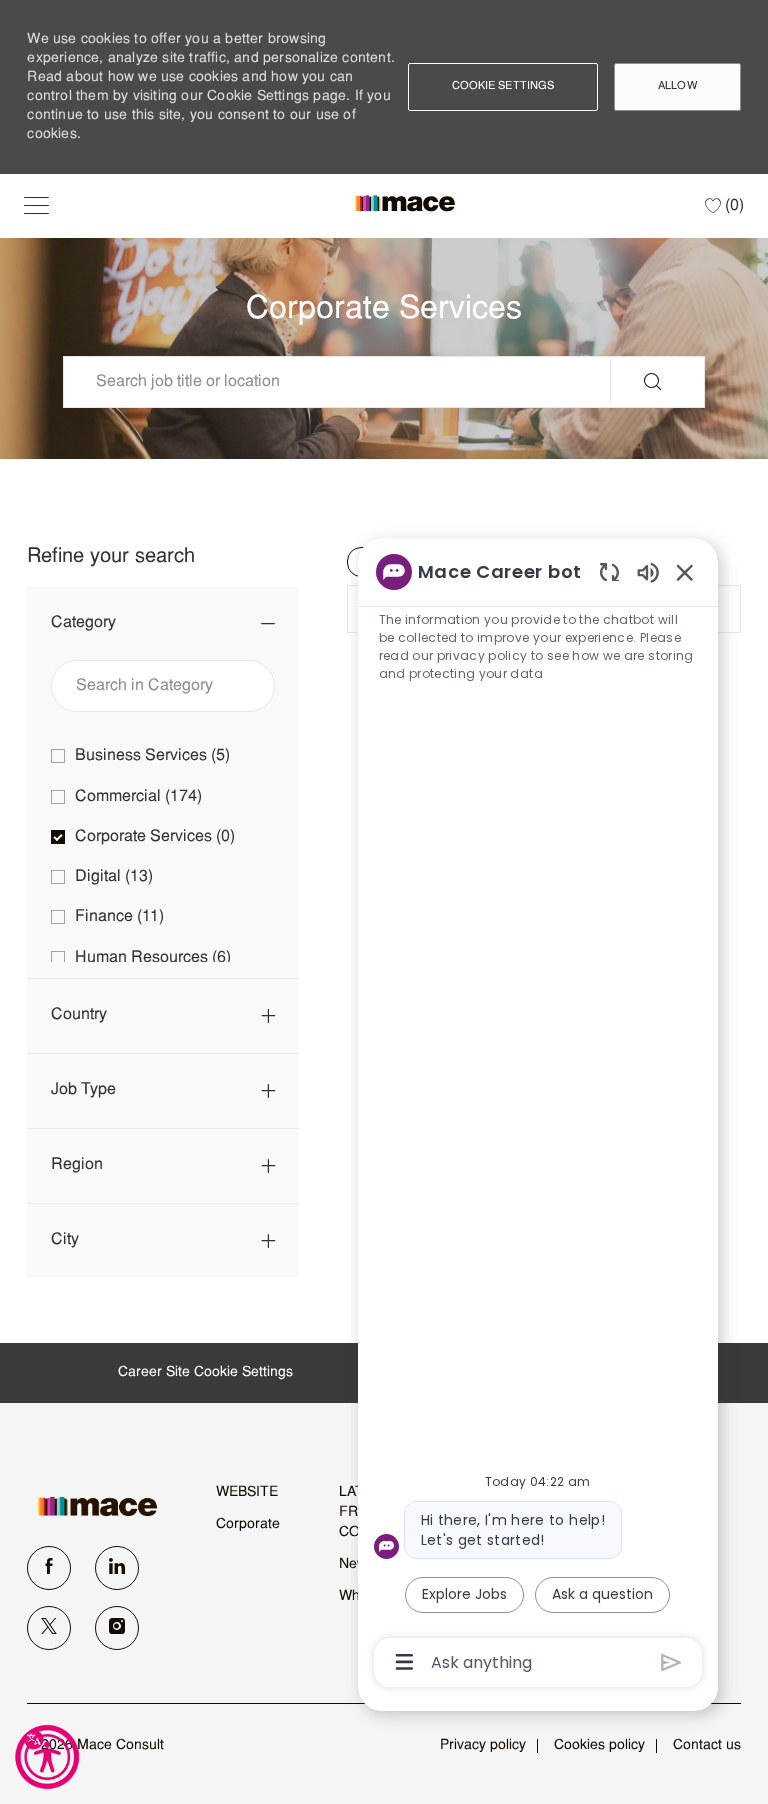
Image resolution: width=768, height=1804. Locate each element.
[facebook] (49, 1568)
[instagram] (117, 1628)
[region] (538, 1115)
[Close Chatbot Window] (685, 572)
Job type (83, 1090)
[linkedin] (117, 1568)
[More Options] (404, 1662)
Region (77, 1165)
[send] (671, 1662)
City (65, 1240)
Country (79, 1015)
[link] (107, 1506)
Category (83, 623)
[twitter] (49, 1628)
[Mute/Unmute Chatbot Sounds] (648, 571)
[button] (36, 206)
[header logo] (405, 203)
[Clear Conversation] (609, 571)
